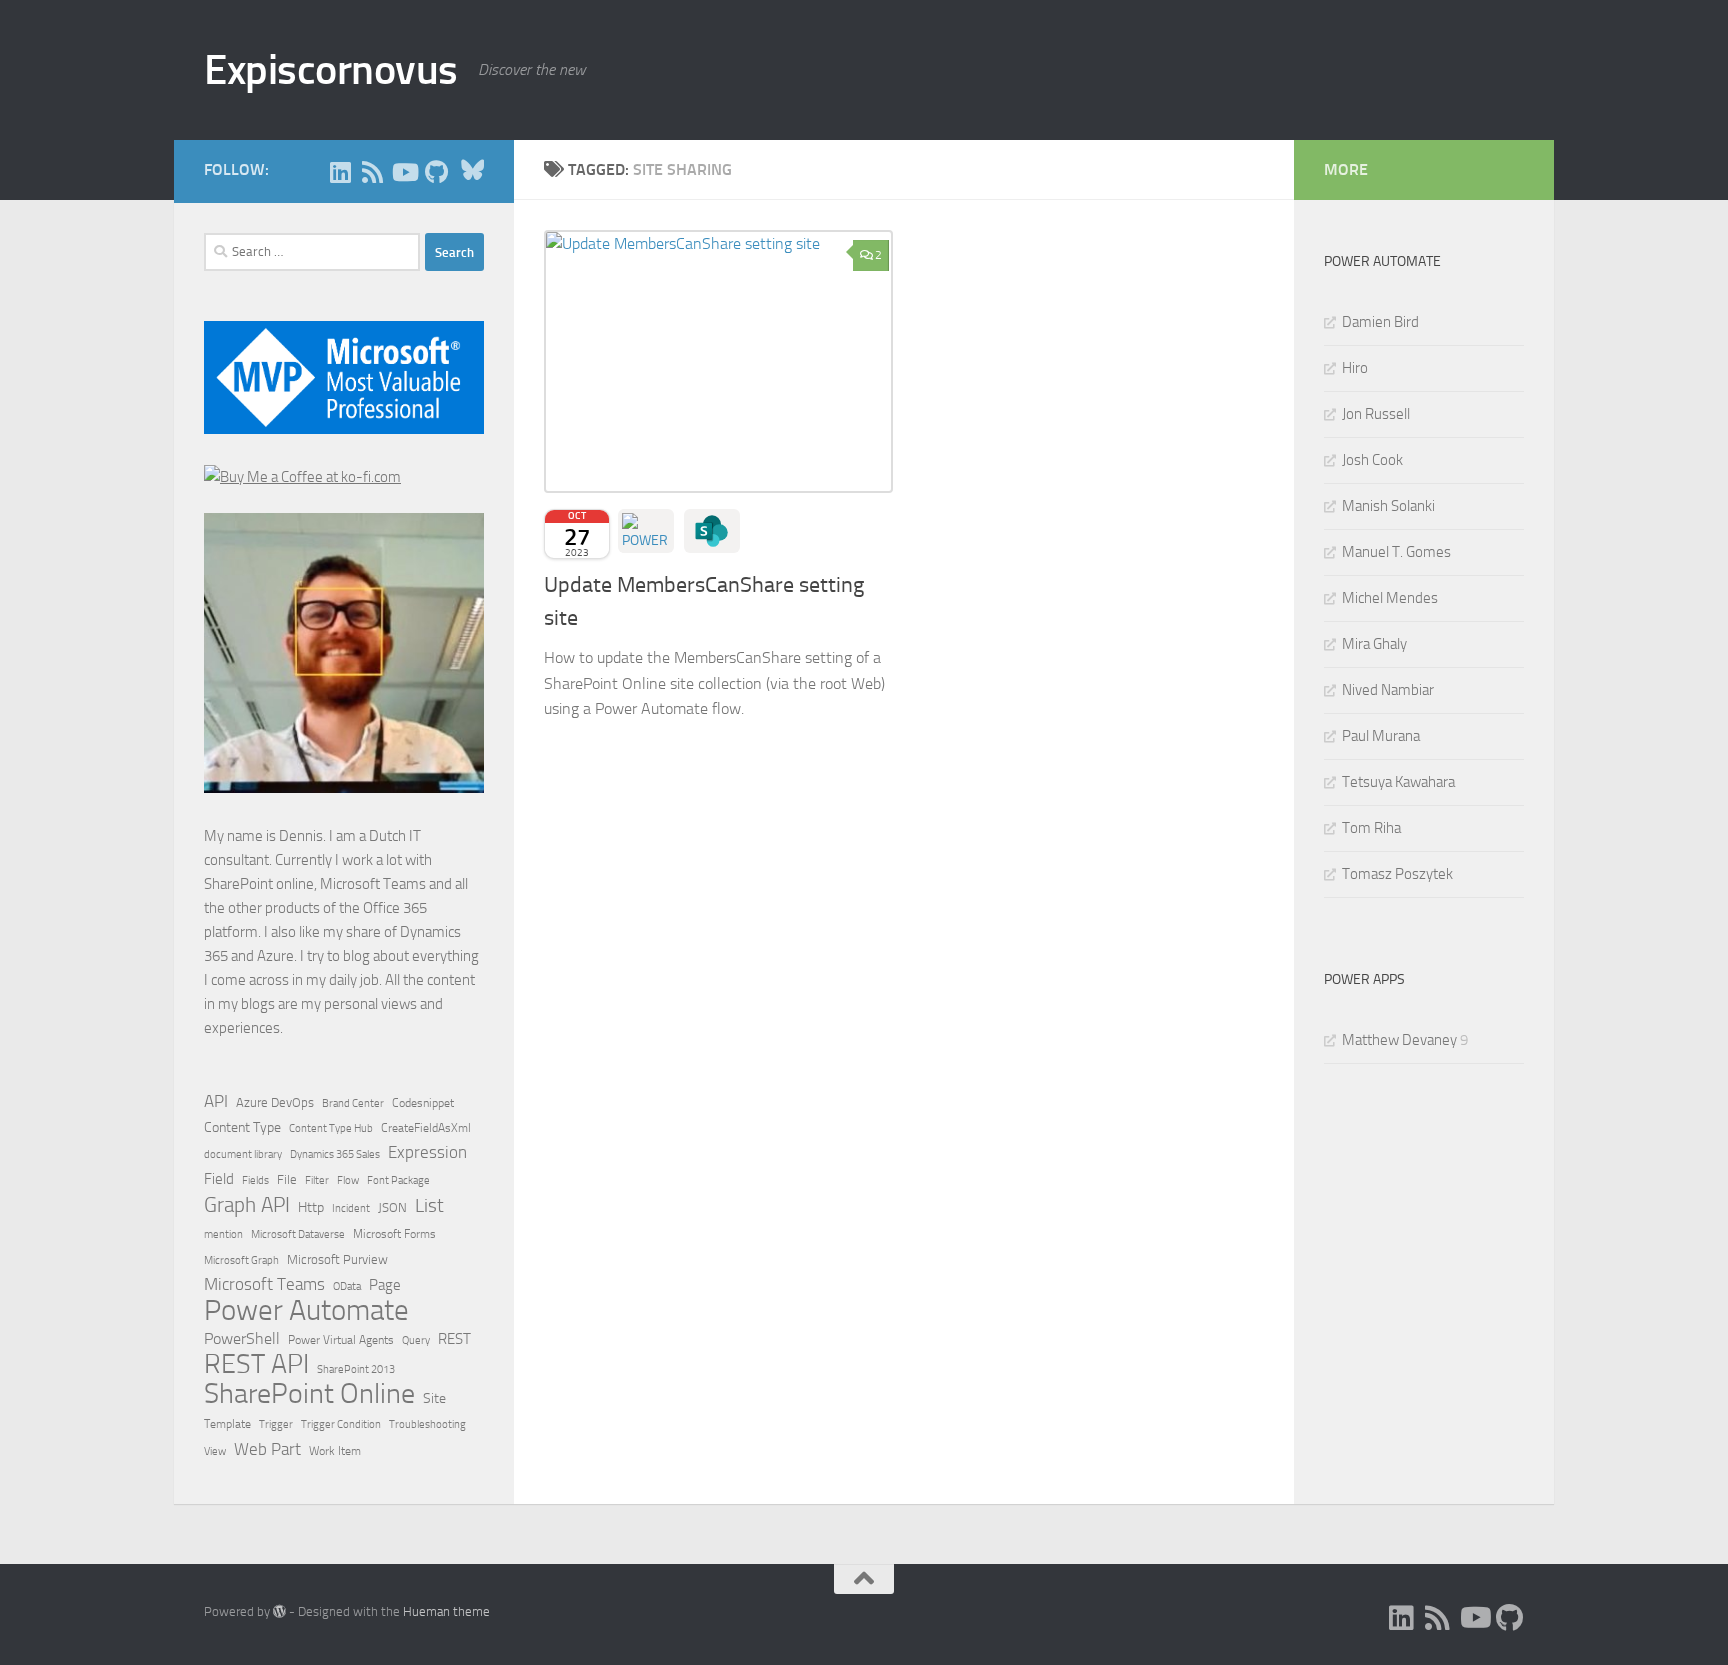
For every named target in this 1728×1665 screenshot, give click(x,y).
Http (311, 1207)
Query (416, 1340)
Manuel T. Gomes (1396, 552)
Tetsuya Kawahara (1398, 782)
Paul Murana (1381, 736)
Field (219, 1179)
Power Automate (306, 1311)
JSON (392, 1207)
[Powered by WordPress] (279, 1611)
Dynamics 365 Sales (335, 1154)
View (215, 1451)
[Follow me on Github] (436, 172)
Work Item (335, 1451)
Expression (427, 1152)
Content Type (242, 1127)
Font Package (398, 1180)
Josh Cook (1372, 460)
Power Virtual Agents (341, 1340)
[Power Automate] (646, 531)
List (429, 1205)
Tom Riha (1371, 828)
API (216, 1101)
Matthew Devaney (1399, 1040)
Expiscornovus (331, 70)
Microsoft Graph (241, 1260)
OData (347, 1286)
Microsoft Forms (394, 1234)
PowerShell (242, 1338)
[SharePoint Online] (712, 531)
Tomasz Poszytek (1397, 874)
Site (434, 1398)
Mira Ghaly (1374, 644)
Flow (348, 1180)
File (287, 1179)
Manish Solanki (1388, 506)
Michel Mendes (1390, 598)
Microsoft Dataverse (298, 1234)
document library (243, 1154)
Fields (255, 1180)
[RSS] (372, 172)
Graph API (247, 1205)
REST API (256, 1364)
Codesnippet (423, 1103)
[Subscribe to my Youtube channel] (404, 172)
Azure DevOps (275, 1102)
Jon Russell (1376, 414)
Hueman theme (446, 1611)
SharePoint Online (309, 1394)
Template (227, 1424)
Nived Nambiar (1388, 690)
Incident (351, 1208)
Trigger (276, 1424)
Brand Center (353, 1103)
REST (454, 1339)
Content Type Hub (331, 1128)
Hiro (1355, 368)
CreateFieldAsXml (426, 1128)
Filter (317, 1180)
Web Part (267, 1449)
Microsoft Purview (337, 1259)
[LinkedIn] (340, 172)
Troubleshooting (427, 1424)
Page (385, 1285)
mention (223, 1234)
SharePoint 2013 (356, 1369)
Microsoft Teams (264, 1284)
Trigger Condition (341, 1424)
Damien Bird (1380, 322)
